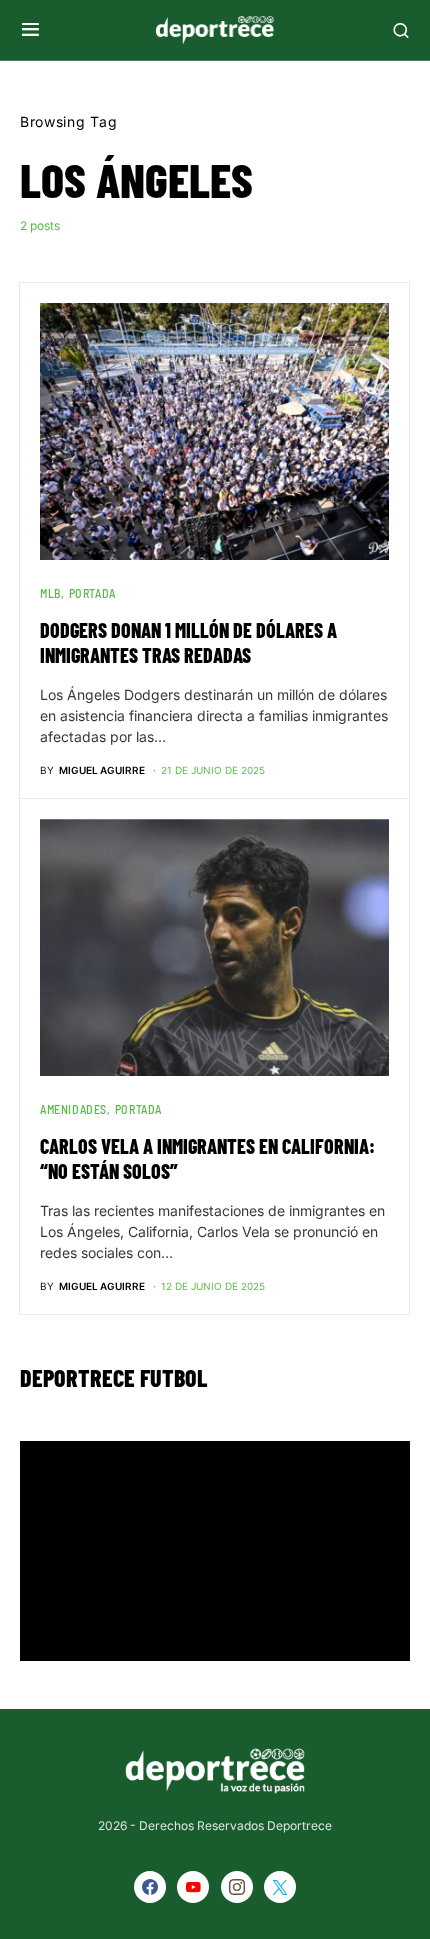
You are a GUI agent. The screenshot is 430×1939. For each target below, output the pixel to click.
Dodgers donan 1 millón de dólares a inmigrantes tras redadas (188, 642)
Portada (92, 593)
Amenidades (73, 1109)
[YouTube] (193, 1887)
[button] (30, 30)
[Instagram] (237, 1887)
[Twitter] (280, 1887)
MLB (50, 593)
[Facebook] (150, 1887)
